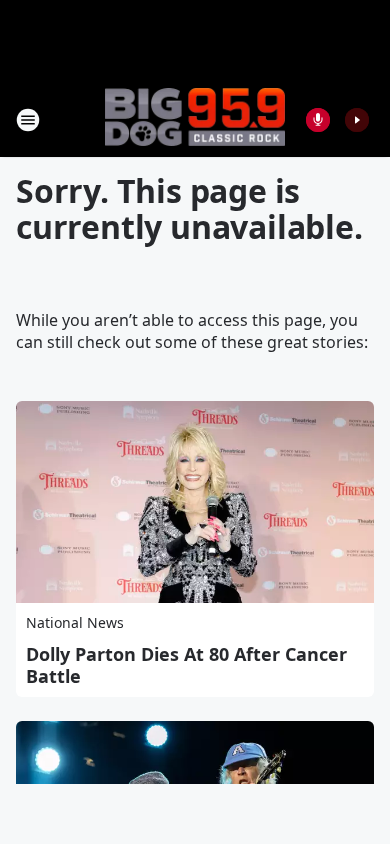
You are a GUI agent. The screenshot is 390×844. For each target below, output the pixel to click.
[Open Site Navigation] (28, 120)
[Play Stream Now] (357, 120)
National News (75, 622)
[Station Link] (195, 119)
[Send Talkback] (318, 120)
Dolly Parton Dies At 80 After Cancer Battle (186, 665)
